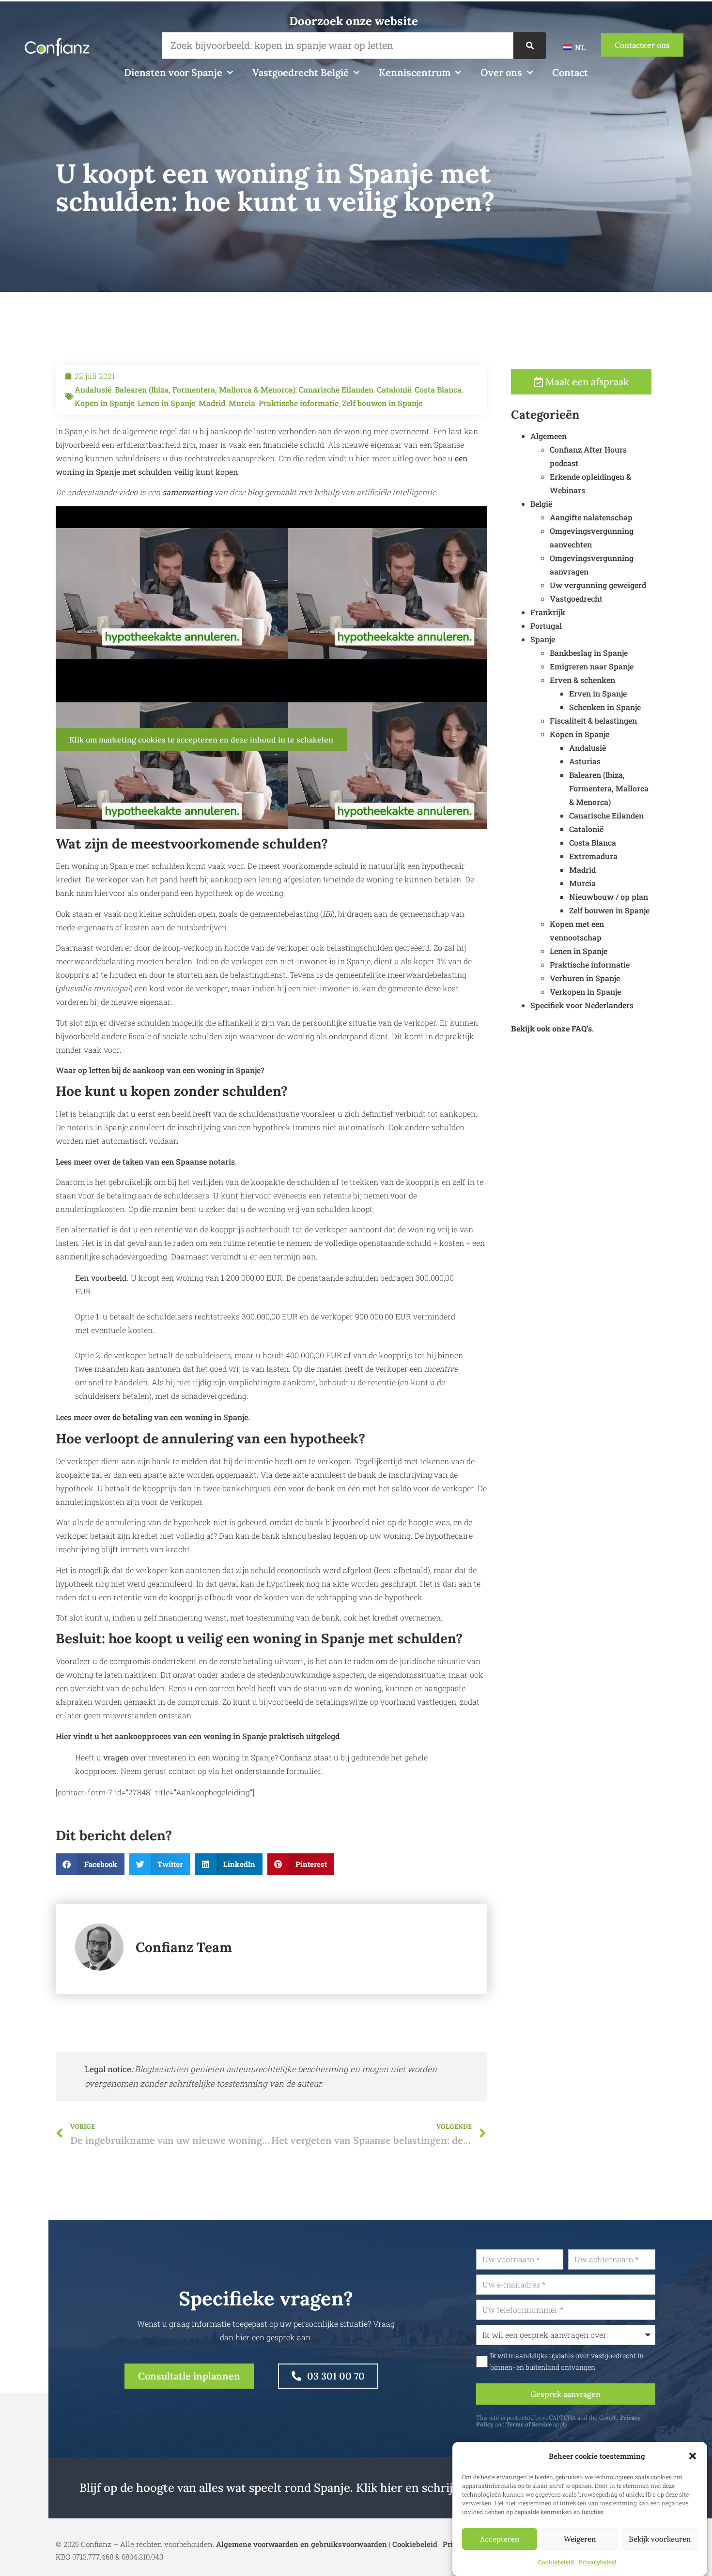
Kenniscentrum (415, 72)
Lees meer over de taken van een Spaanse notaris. (146, 1161)
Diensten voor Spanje (173, 72)
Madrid (212, 403)
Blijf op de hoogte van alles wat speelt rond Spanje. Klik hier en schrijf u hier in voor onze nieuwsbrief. (356, 2488)
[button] (693, 2456)
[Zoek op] (530, 45)
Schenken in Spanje (605, 707)
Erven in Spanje (598, 693)
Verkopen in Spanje (585, 992)
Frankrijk (548, 612)
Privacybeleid (598, 2562)
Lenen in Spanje (166, 403)
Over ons (501, 72)
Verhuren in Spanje (585, 978)
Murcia (242, 403)
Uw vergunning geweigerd (598, 585)
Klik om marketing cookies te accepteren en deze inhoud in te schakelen (201, 740)
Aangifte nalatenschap (591, 517)
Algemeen (549, 436)
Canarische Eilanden (336, 389)
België (541, 504)
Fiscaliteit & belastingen (593, 720)
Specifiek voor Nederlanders (582, 1005)
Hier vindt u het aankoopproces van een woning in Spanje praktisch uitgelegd (198, 1736)
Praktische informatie (299, 403)
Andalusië (93, 389)
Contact (570, 72)
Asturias (585, 761)
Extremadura (593, 856)
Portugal (546, 626)
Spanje (543, 639)
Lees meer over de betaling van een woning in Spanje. (153, 1417)
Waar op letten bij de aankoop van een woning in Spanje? (160, 1070)
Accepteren (500, 2539)
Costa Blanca (438, 389)
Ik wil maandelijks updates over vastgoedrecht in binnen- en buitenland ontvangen (567, 2362)
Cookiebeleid (556, 2562)
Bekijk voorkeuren (660, 2539)
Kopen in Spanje (104, 403)
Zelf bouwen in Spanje (382, 403)
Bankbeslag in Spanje (589, 653)
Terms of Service (529, 2424)
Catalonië (394, 389)
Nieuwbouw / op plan (609, 897)
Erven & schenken (582, 680)
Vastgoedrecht (576, 599)
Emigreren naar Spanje (592, 666)
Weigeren (580, 2539)
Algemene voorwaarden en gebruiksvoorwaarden (302, 2544)
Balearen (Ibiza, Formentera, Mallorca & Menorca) (205, 389)
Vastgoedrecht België (301, 72)
